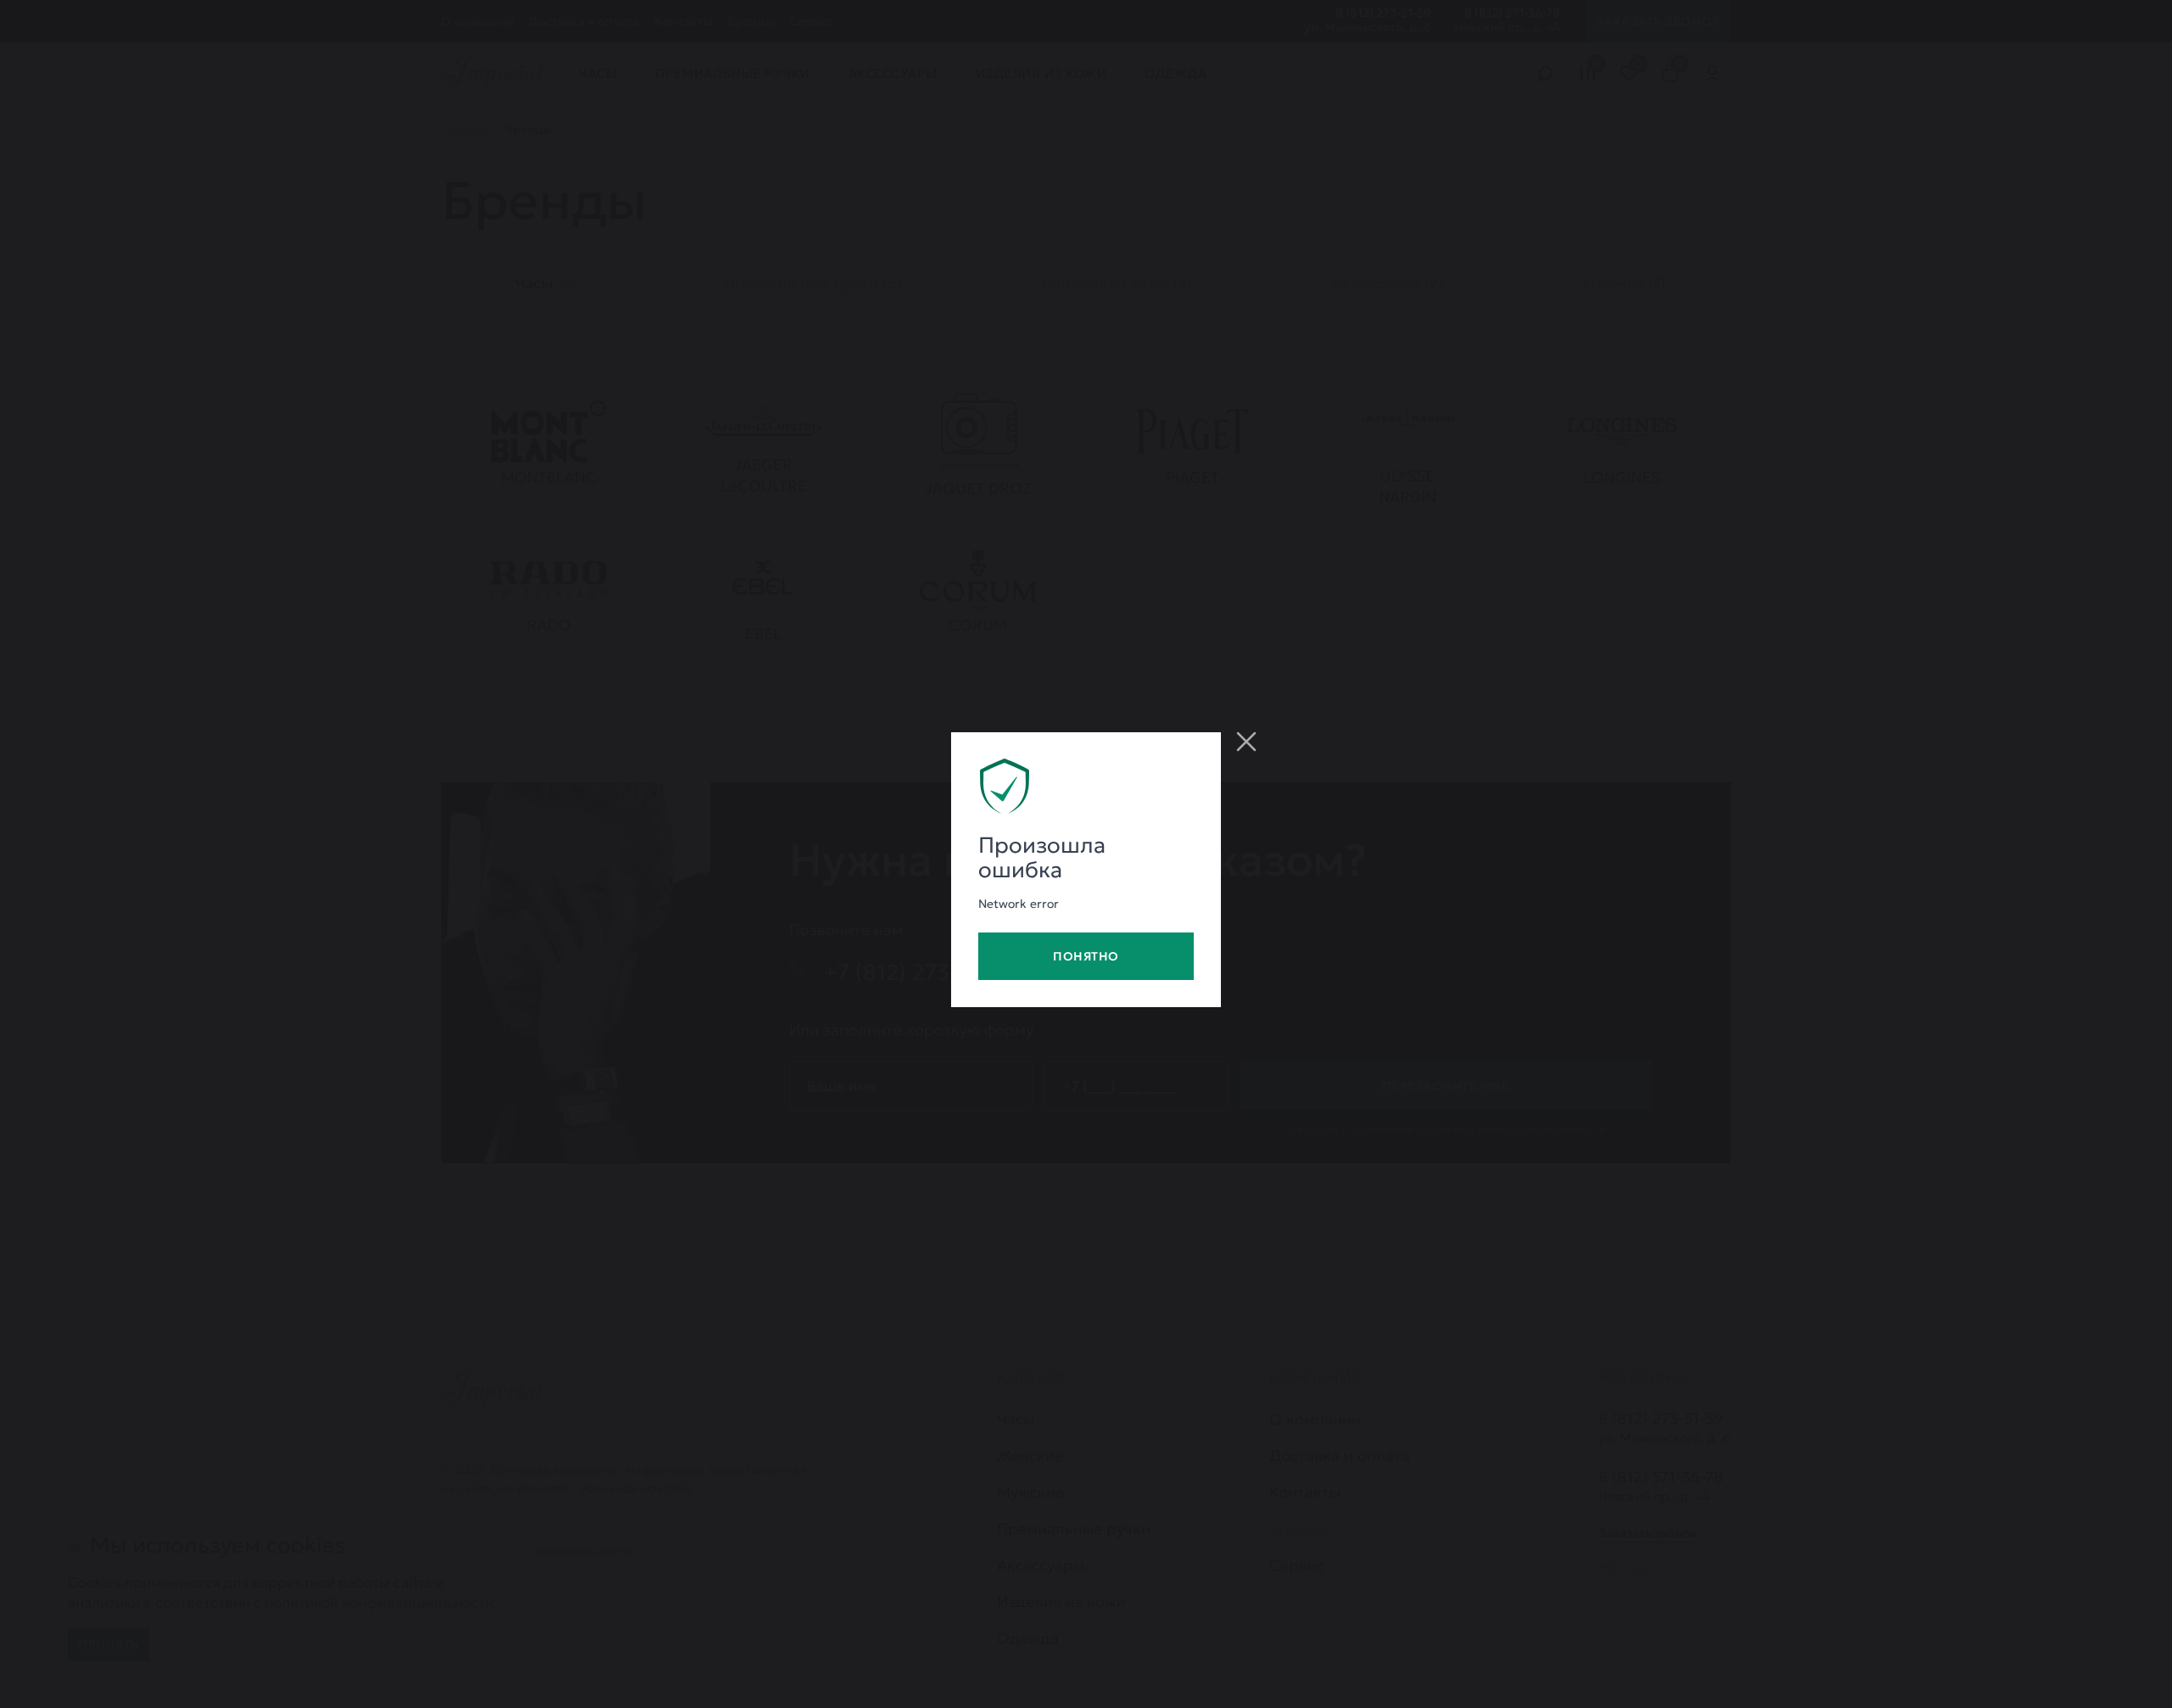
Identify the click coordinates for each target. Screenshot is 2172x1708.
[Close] (1246, 742)
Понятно (1086, 956)
